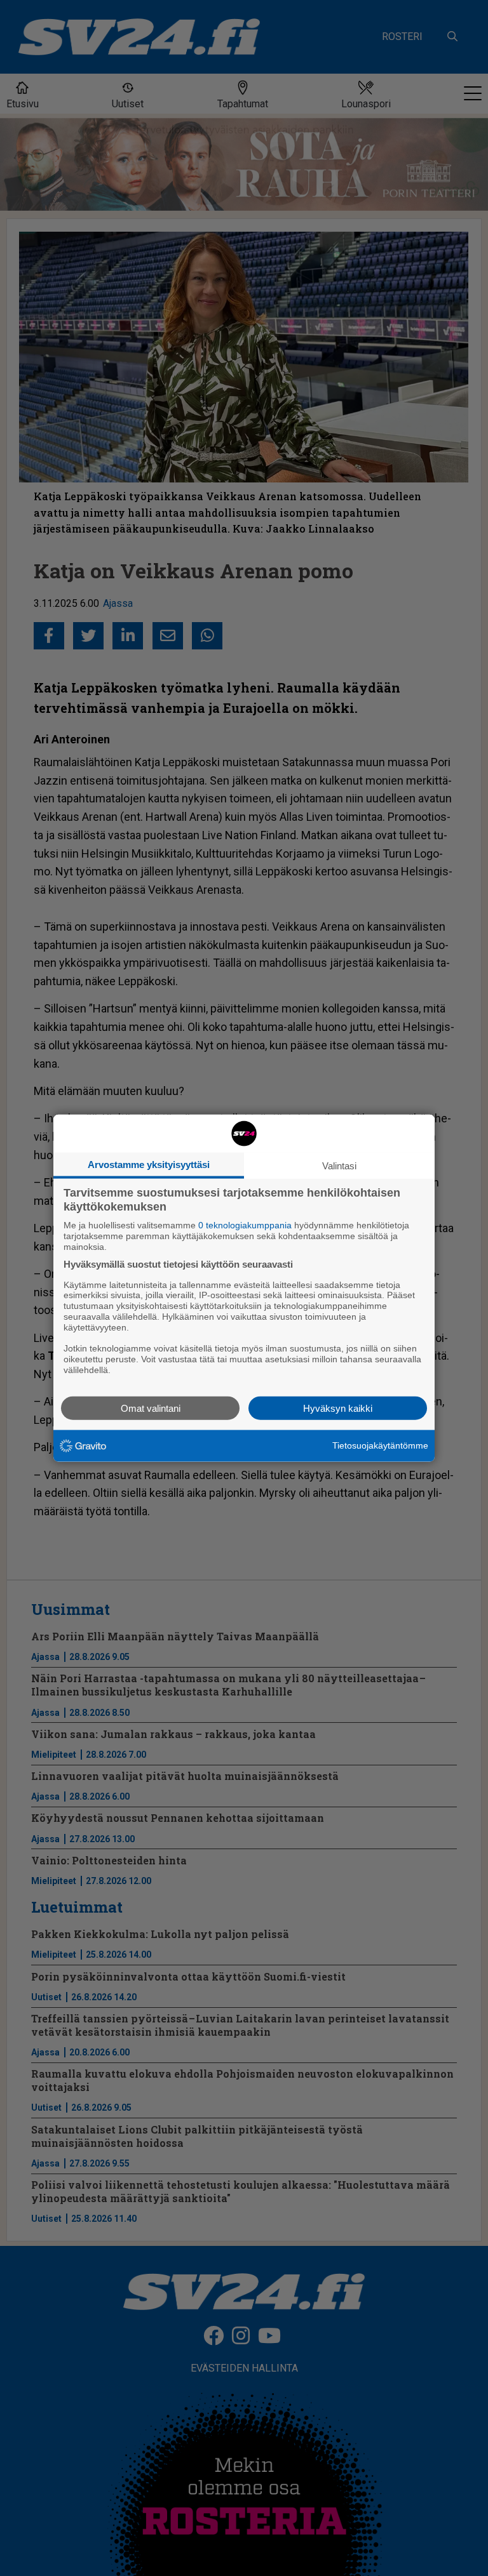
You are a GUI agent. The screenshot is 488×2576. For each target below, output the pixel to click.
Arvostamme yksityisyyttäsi (149, 1165)
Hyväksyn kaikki (338, 1408)
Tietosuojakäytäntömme (380, 1445)
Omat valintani (151, 1408)
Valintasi (339, 1166)
